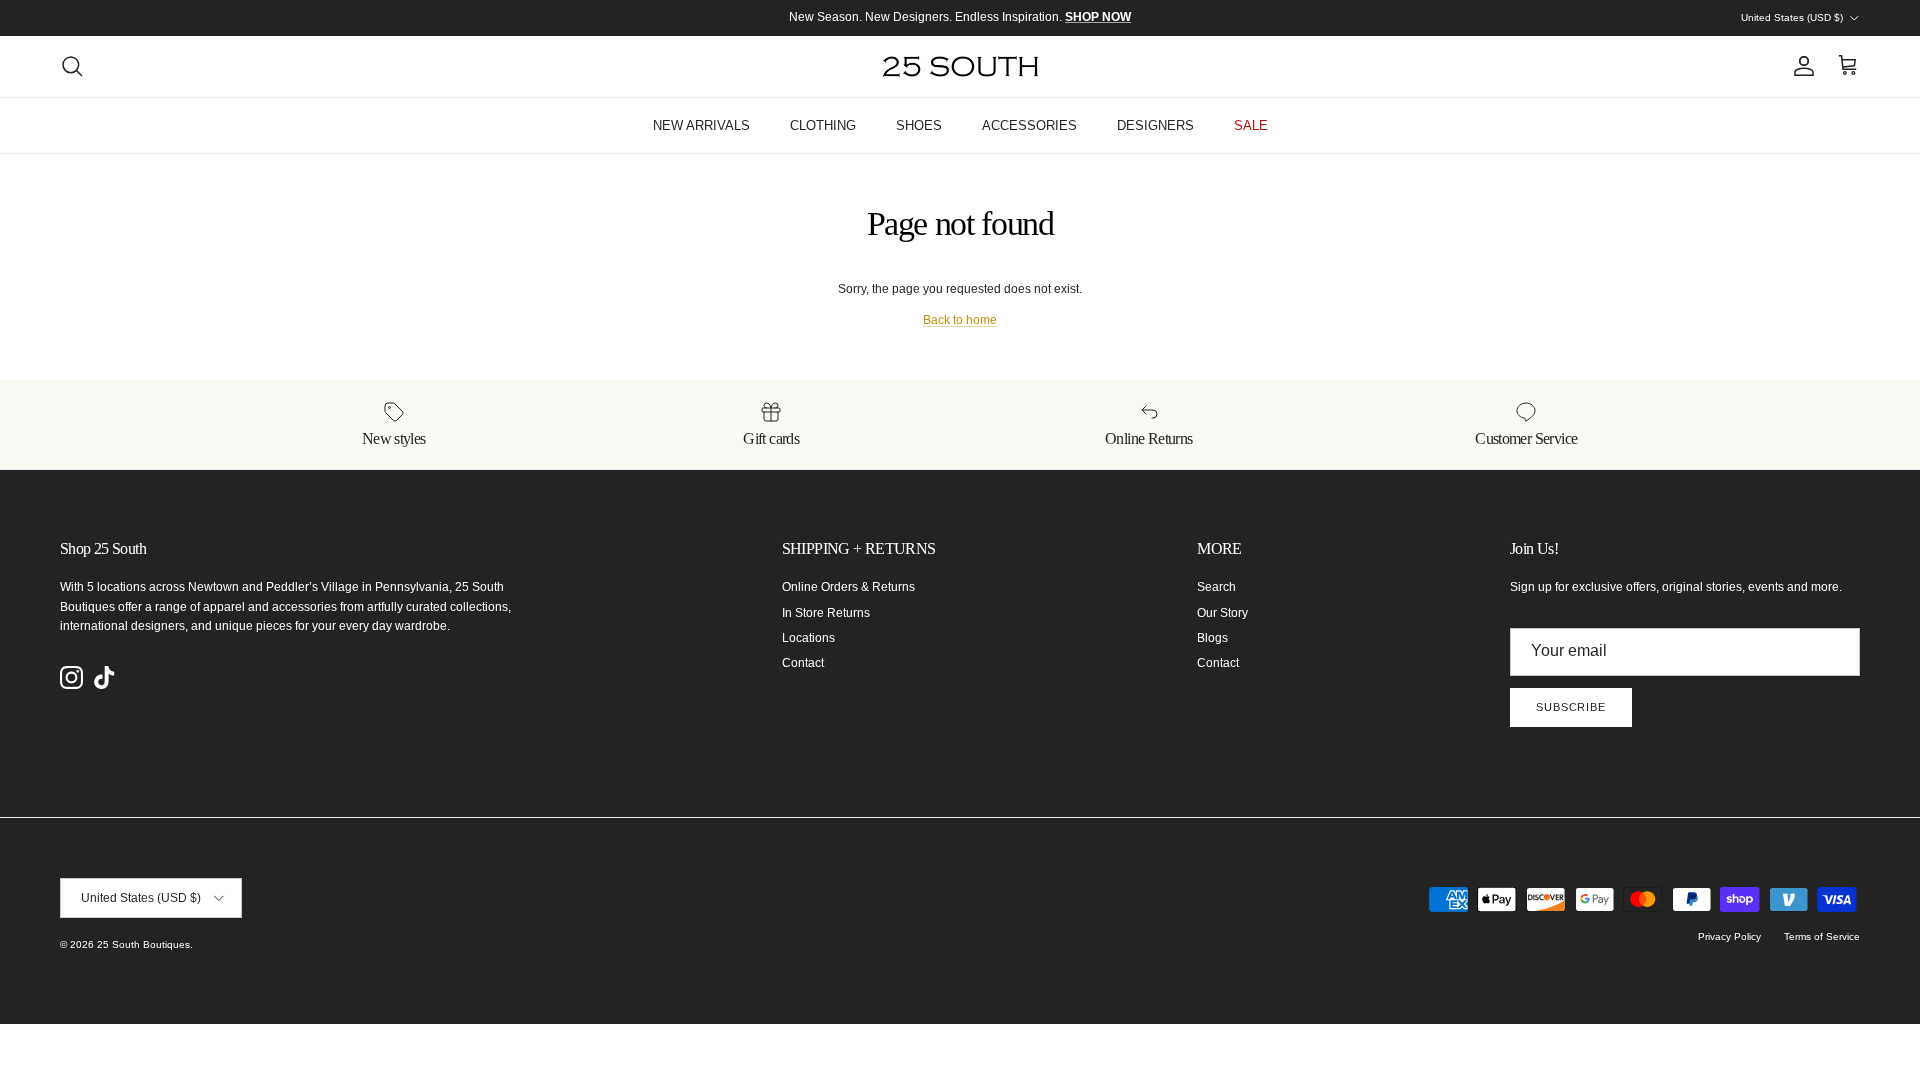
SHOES (919, 125)
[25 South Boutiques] (960, 66)
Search (1216, 587)
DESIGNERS (1155, 125)
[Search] (72, 66)
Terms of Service (1822, 936)
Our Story (1222, 613)
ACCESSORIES (1029, 125)
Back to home (960, 320)
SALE (1251, 125)
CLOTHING (823, 125)
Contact (803, 663)
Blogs (1212, 638)
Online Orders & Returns (848, 587)
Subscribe (1571, 707)
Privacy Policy (1729, 936)
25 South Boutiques (143, 944)
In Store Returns (826, 613)
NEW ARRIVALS (701, 125)
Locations (808, 638)
